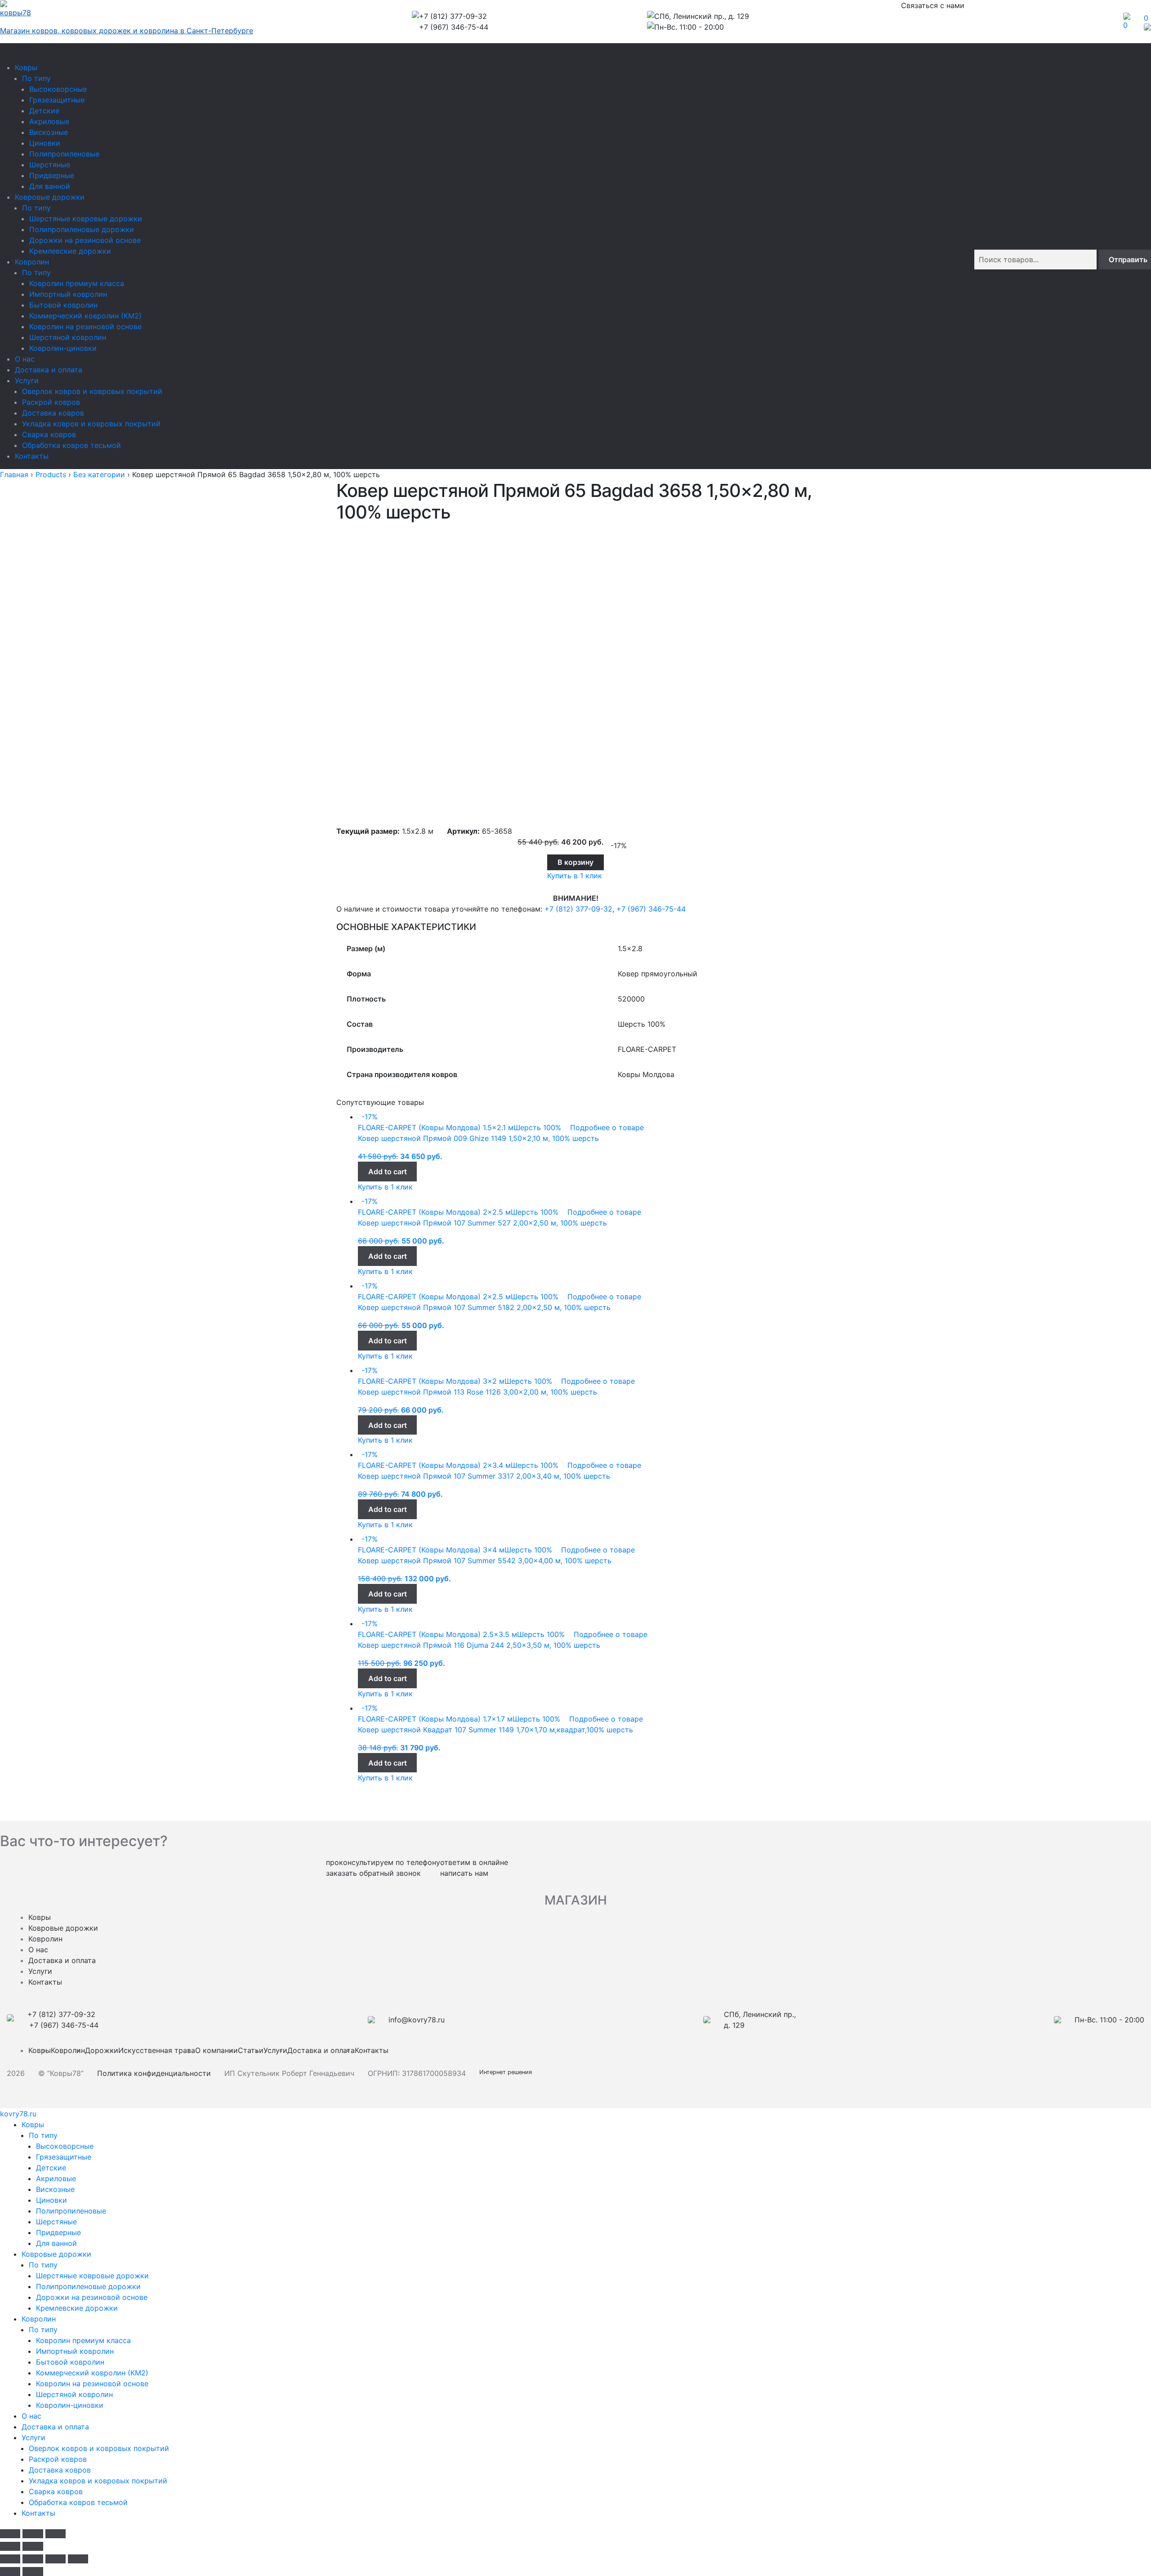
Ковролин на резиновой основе (85, 326)
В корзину (575, 862)
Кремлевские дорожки (70, 251)
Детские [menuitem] (51, 2168)
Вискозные (49, 132)
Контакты (32, 456)
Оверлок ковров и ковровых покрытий (92, 391)
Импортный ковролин (68, 294)
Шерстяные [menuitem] (56, 2222)
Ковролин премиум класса (77, 283)
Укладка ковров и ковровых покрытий (91, 424)
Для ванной (50, 186)
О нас (25, 359)
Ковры (26, 67)
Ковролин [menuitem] (39, 2319)
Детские (44, 111)
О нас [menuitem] (31, 2416)
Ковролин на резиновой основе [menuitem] (92, 2384)
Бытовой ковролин (63, 305)
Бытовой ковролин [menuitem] (70, 2362)
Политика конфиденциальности (154, 2073)
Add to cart (388, 1172)
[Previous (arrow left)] (10, 2546)
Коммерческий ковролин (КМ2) (85, 316)
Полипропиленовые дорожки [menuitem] (88, 2286)
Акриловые (49, 121)
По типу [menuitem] (43, 2135)
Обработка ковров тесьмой (71, 445)
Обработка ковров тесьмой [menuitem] (78, 2502)
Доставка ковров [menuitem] (60, 2470)
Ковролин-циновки (63, 348)
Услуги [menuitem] (33, 2437)
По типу (36, 78)
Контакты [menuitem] (38, 2513)
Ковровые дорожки (50, 197)
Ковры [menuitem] (33, 2124)
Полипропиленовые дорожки (82, 229)
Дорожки (102, 2050)
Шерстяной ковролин (68, 337)
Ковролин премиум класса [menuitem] (83, 2340)
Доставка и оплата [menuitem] (55, 2427)
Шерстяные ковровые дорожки (86, 219)
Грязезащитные (57, 100)
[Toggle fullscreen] (33, 2534)
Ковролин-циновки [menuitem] (70, 2405)
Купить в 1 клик (575, 876)
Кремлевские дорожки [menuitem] (77, 2308)
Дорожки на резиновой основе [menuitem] (92, 2297)
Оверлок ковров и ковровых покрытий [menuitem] (99, 2448)
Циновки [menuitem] (51, 2200)
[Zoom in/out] (56, 2534)
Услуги (27, 380)
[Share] (33, 2559)
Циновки (45, 143)
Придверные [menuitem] (58, 2232)
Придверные (52, 175)
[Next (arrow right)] (33, 2546)
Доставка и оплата (49, 370)
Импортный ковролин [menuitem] (75, 2351)
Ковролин (32, 262)
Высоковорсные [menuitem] (65, 2146)
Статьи (251, 2050)
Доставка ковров (53, 413)
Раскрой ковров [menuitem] (58, 2459)
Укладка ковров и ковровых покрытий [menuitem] (98, 2481)
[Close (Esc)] (10, 2534)
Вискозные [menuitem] (55, 2189)
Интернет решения (507, 2072)
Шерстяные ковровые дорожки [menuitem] (92, 2276)
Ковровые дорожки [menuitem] (56, 2254)
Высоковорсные (58, 89)
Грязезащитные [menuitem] (64, 2157)
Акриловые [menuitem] (56, 2178)
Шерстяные (50, 165)
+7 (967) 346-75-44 (651, 909)
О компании (216, 2050)
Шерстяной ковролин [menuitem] (74, 2394)
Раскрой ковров (51, 402)
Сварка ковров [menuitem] (56, 2491)
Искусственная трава (157, 2050)
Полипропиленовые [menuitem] (71, 2211)
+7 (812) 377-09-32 (578, 909)
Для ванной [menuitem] (56, 2243)
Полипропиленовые (64, 154)
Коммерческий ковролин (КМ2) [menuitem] (92, 2373)
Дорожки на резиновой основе (85, 240)
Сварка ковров (49, 434)
